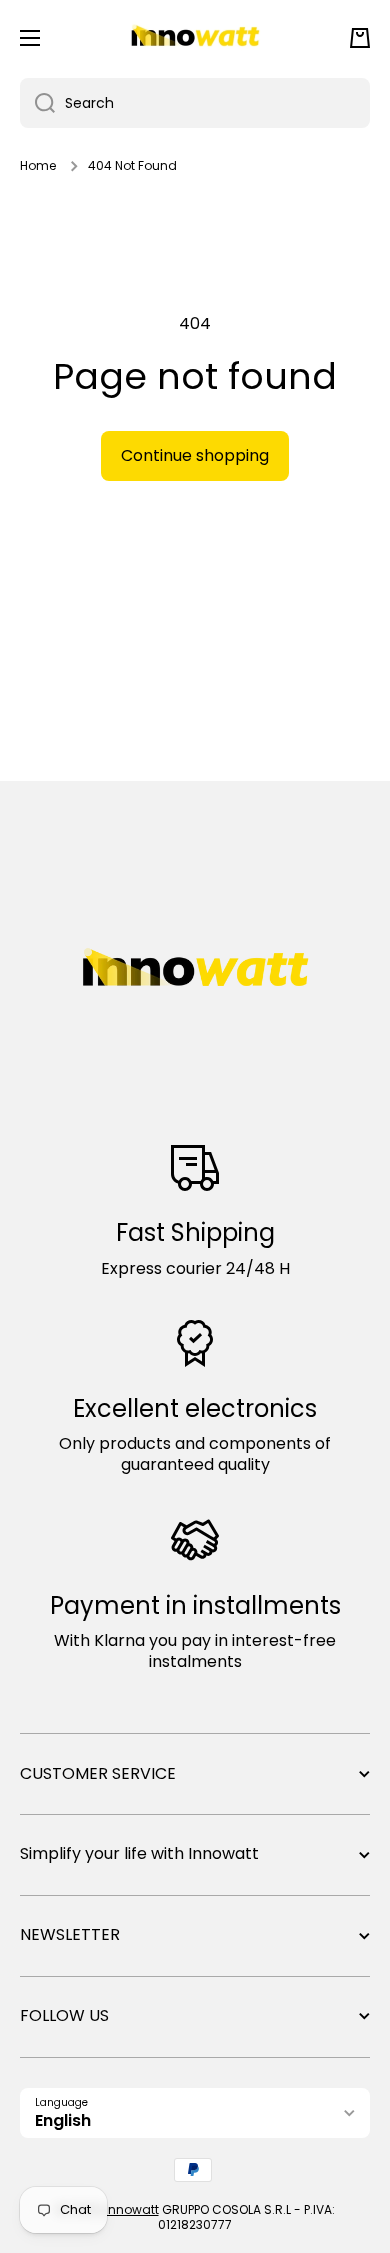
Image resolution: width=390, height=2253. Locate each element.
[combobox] (195, 103)
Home (38, 166)
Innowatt (132, 2209)
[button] (360, 38)
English (63, 2120)
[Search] (37, 103)
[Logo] (195, 38)
